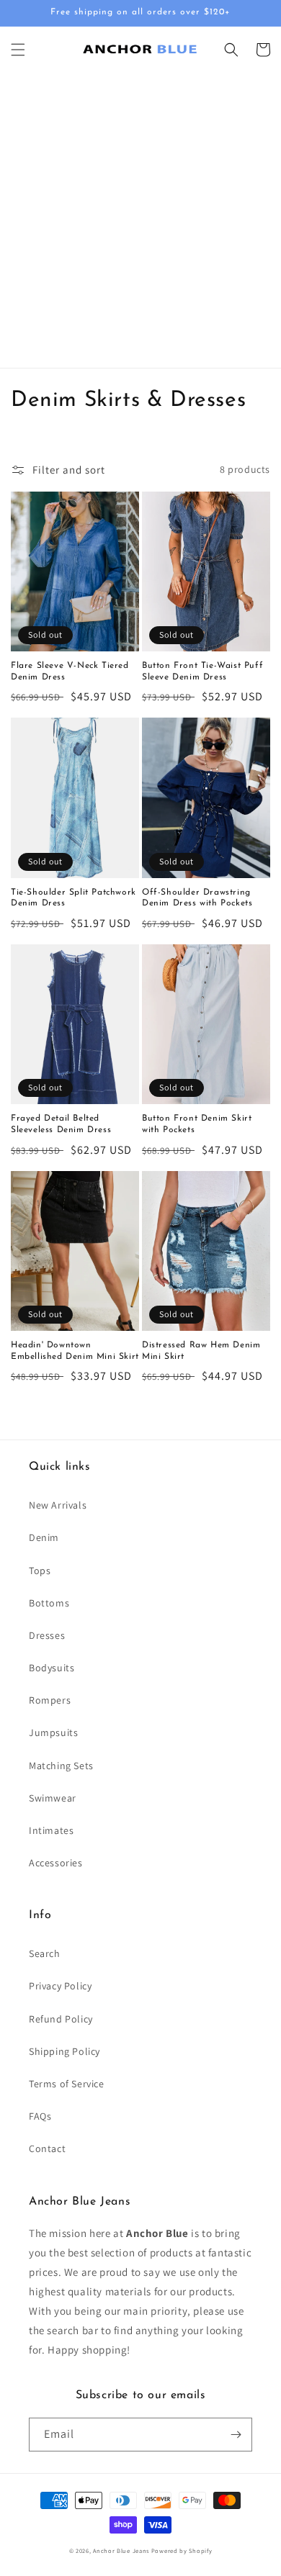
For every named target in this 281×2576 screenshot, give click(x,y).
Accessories (56, 1863)
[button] (18, 50)
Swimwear (53, 1798)
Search (45, 1953)
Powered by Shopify (182, 2550)
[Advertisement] (140, 220)
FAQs (40, 2116)
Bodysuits (52, 1668)
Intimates (51, 1830)
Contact (47, 2148)
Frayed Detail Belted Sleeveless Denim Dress (61, 1124)
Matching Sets (61, 1766)
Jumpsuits (53, 1732)
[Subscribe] (236, 2435)
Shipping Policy (64, 2051)
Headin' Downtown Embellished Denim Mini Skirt (75, 1351)
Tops (40, 1571)
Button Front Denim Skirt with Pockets (197, 1124)
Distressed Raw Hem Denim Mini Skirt (201, 1351)
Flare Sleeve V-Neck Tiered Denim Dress (70, 672)
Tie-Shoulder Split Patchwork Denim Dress (73, 898)
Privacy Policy (60, 1986)
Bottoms (49, 1603)
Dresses (47, 1635)
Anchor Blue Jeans (121, 2550)
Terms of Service (67, 2084)
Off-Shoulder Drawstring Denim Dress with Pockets (197, 898)
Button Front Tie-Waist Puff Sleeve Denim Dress (202, 672)
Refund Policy (61, 2019)
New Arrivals (58, 1505)
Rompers (50, 1700)
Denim (44, 1537)
